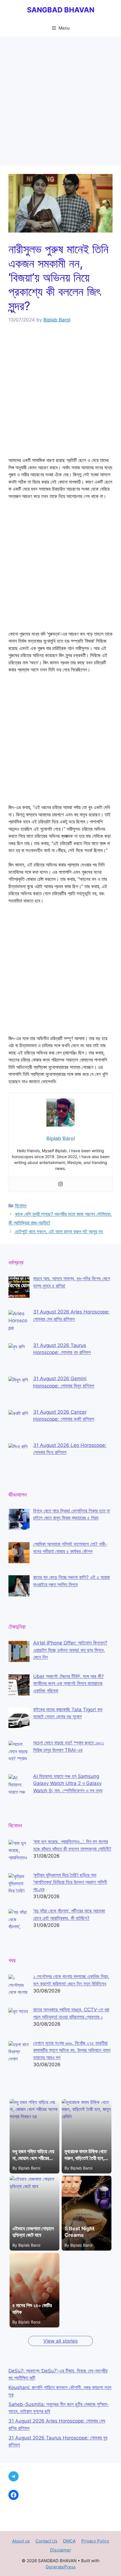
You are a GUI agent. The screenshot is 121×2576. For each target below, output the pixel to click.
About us (21, 2541)
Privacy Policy (95, 2541)
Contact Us (46, 2541)
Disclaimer (61, 2550)
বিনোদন (21, 1206)
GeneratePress (61, 2567)
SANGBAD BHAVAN (61, 10)
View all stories (60, 2341)
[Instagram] (60, 1184)
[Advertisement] (60, 103)
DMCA (69, 2541)
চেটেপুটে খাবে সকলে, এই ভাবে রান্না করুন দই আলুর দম (59, 1232)
